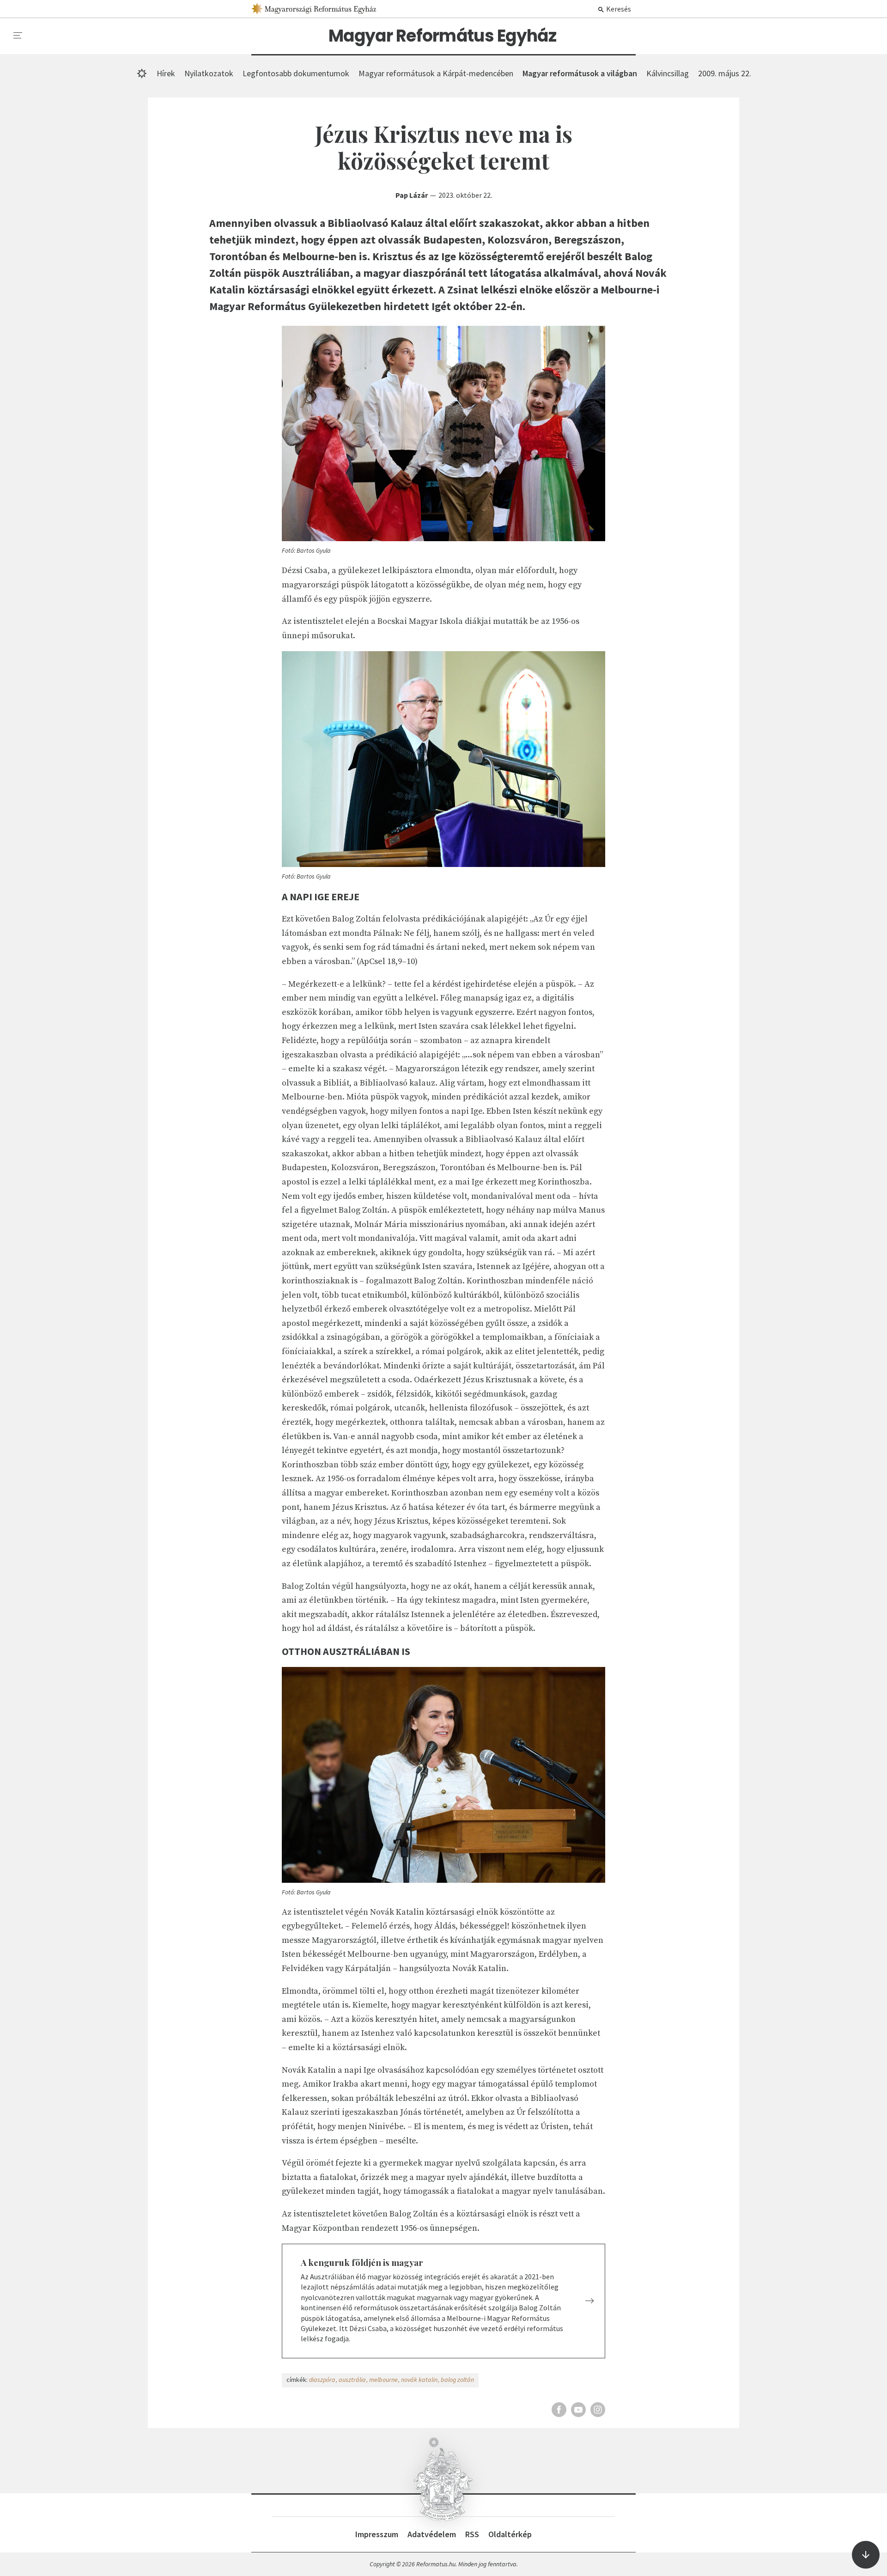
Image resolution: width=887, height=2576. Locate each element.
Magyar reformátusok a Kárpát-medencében (436, 73)
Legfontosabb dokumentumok (296, 73)
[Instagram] (598, 2410)
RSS (472, 2534)
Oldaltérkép (510, 2534)
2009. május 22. (725, 73)
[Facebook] (559, 2410)
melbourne (383, 2380)
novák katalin (419, 2380)
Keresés (618, 9)
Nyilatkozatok (209, 73)
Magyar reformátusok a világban (580, 73)
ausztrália (352, 2380)
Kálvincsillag (668, 73)
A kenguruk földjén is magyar (362, 2262)
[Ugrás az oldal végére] (866, 2555)
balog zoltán (457, 2380)
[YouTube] (578, 2410)
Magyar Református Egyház (442, 36)
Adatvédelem (432, 2534)
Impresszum (377, 2534)
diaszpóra (322, 2380)
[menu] (18, 36)
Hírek (166, 73)
